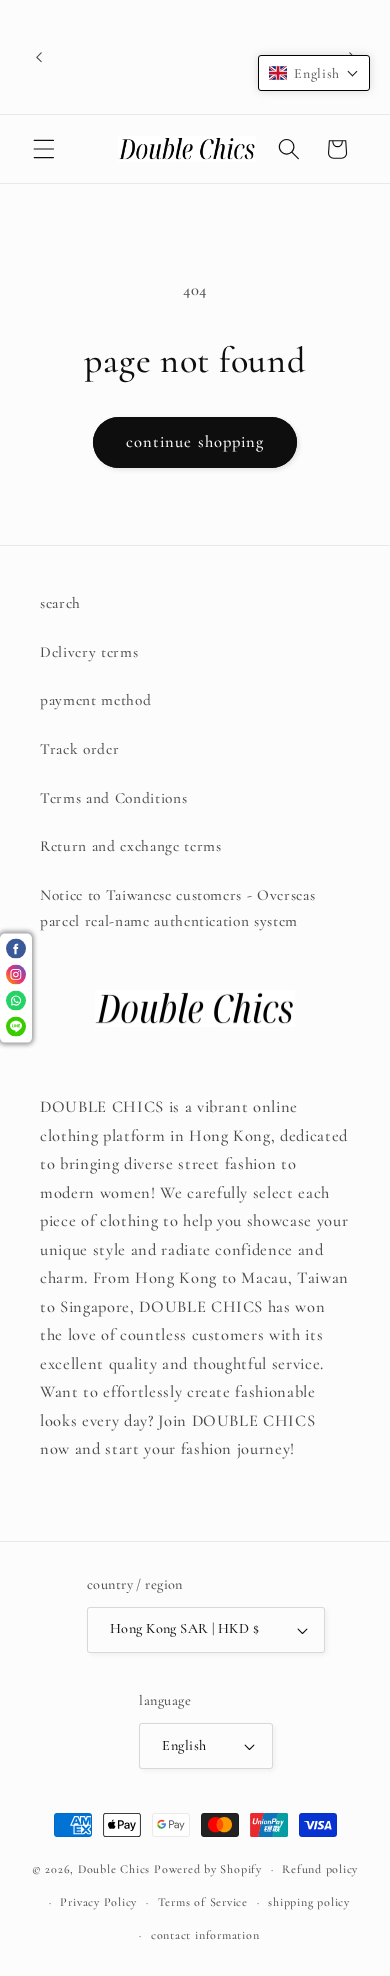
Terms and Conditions (113, 798)
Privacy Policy (98, 1902)
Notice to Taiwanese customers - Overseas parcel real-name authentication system (177, 908)
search (60, 603)
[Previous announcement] (39, 57)
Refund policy (320, 1869)
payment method (95, 700)
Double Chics (114, 1869)
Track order (79, 749)
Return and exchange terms (131, 846)
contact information (205, 1935)
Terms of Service (203, 1902)
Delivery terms (89, 652)
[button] (44, 149)
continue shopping (195, 442)
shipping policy (309, 1902)
